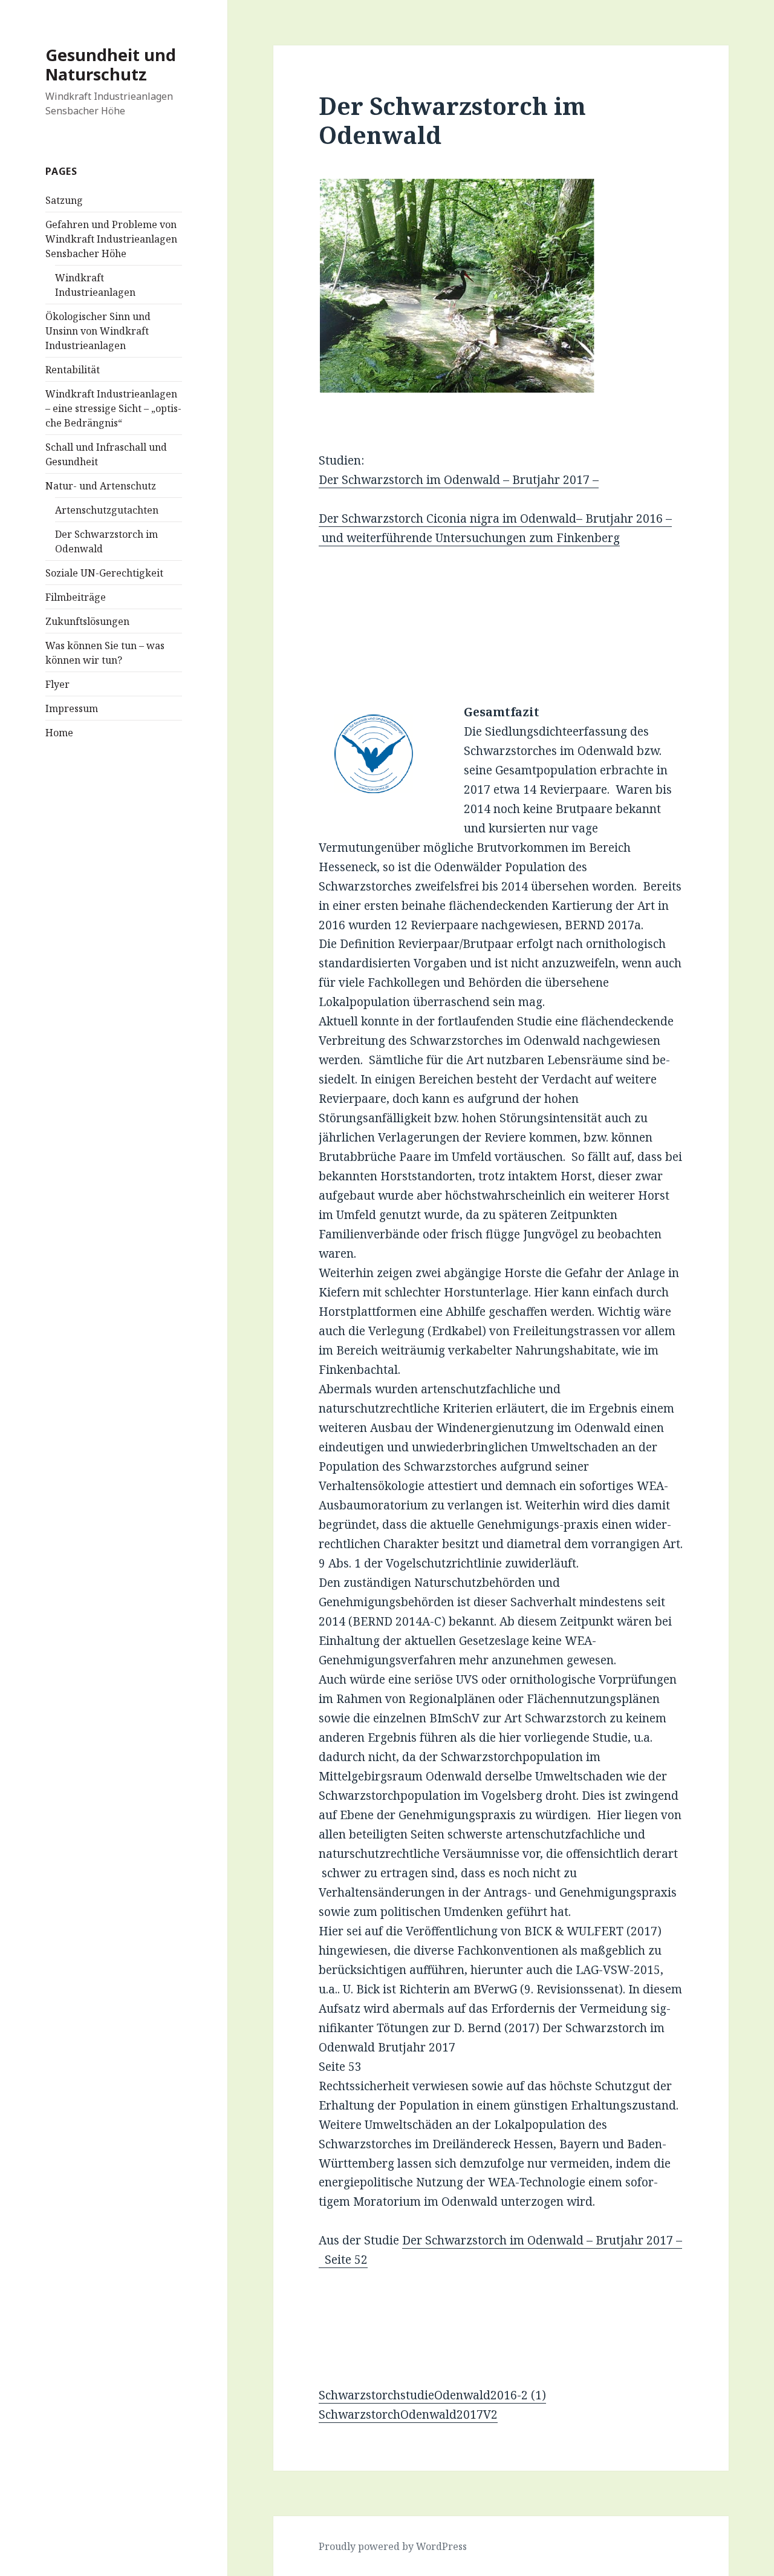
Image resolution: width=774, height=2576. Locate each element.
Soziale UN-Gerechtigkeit (104, 573)
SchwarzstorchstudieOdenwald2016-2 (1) (432, 2395)
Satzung (64, 200)
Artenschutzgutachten (107, 510)
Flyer (57, 684)
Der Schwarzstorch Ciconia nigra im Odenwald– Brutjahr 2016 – (495, 518)
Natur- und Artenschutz (101, 486)
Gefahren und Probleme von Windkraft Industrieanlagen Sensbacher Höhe (111, 239)
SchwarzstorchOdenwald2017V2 (408, 2414)
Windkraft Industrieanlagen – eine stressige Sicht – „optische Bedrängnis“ (113, 408)
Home (59, 733)
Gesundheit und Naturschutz (111, 64)
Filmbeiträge (76, 597)
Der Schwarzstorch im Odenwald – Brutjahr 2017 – (459, 480)
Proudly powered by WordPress (393, 2546)
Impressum (72, 708)
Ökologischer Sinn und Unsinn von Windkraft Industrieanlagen (98, 331)
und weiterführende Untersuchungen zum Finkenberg (469, 538)
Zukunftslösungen (87, 621)
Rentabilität (73, 370)
